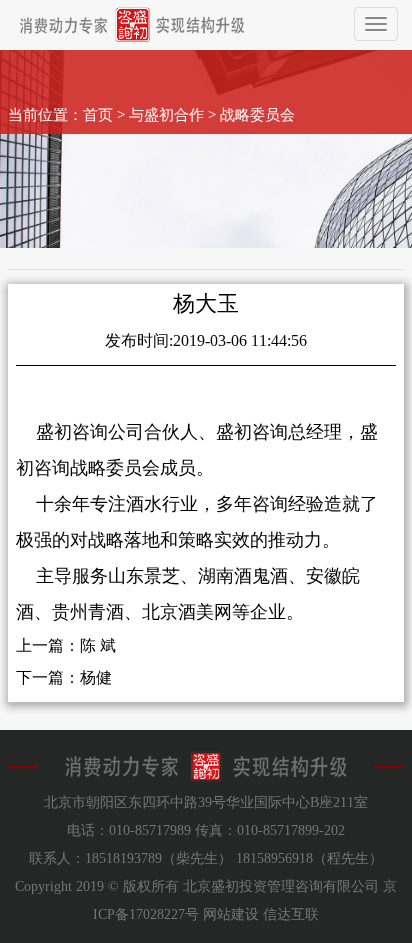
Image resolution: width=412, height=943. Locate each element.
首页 (98, 114)
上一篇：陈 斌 (66, 645)
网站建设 (231, 914)
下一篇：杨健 (64, 677)
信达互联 (291, 914)
